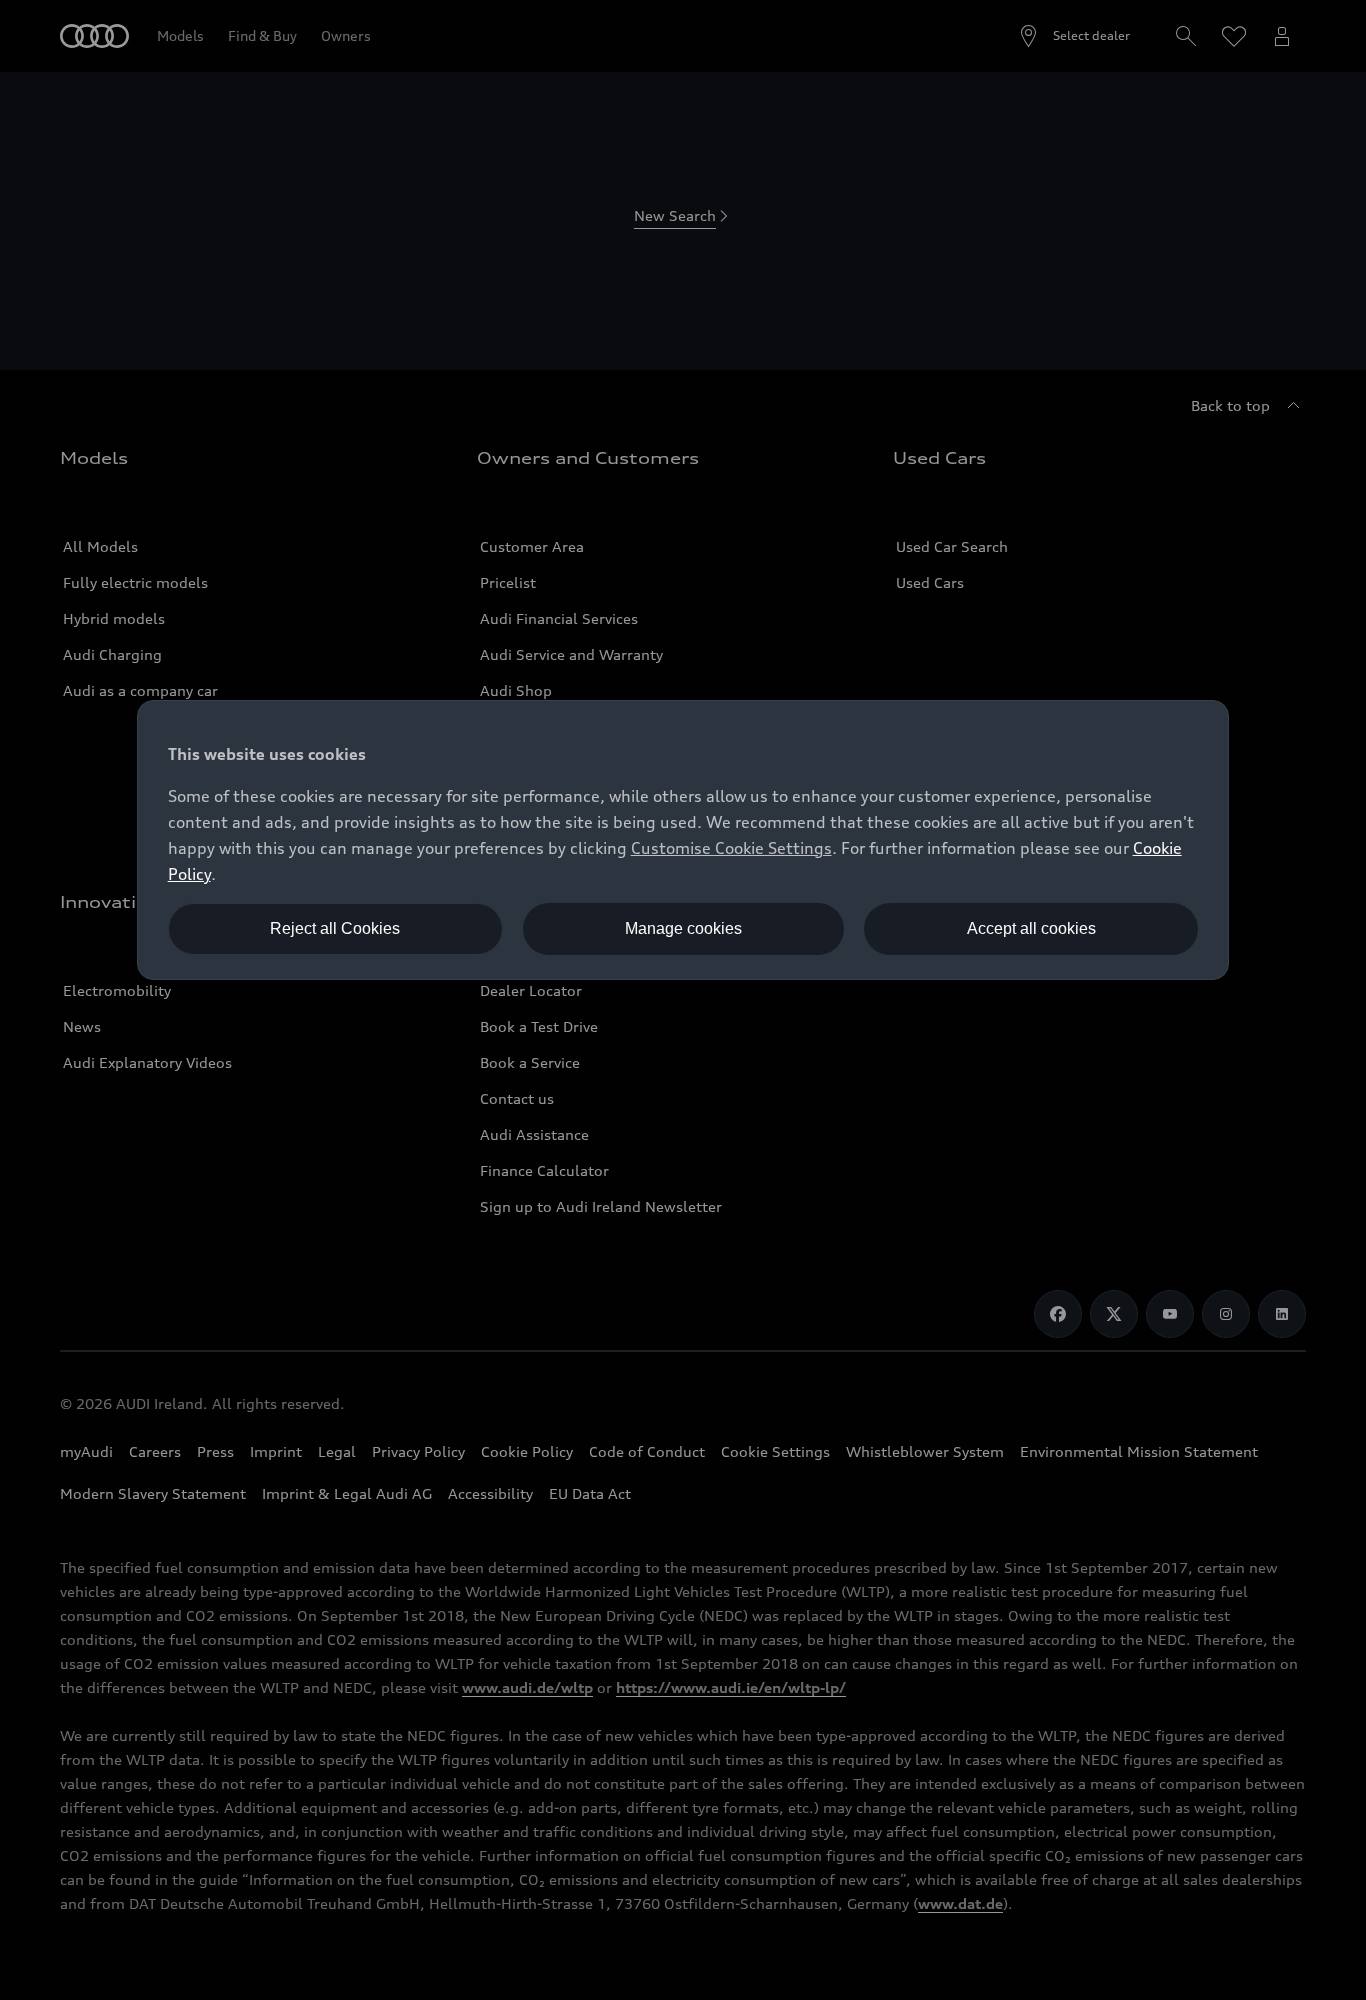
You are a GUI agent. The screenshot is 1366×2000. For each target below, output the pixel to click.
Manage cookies (683, 928)
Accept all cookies (1031, 928)
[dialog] (683, 840)
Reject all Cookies (335, 928)
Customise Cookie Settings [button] (731, 848)
